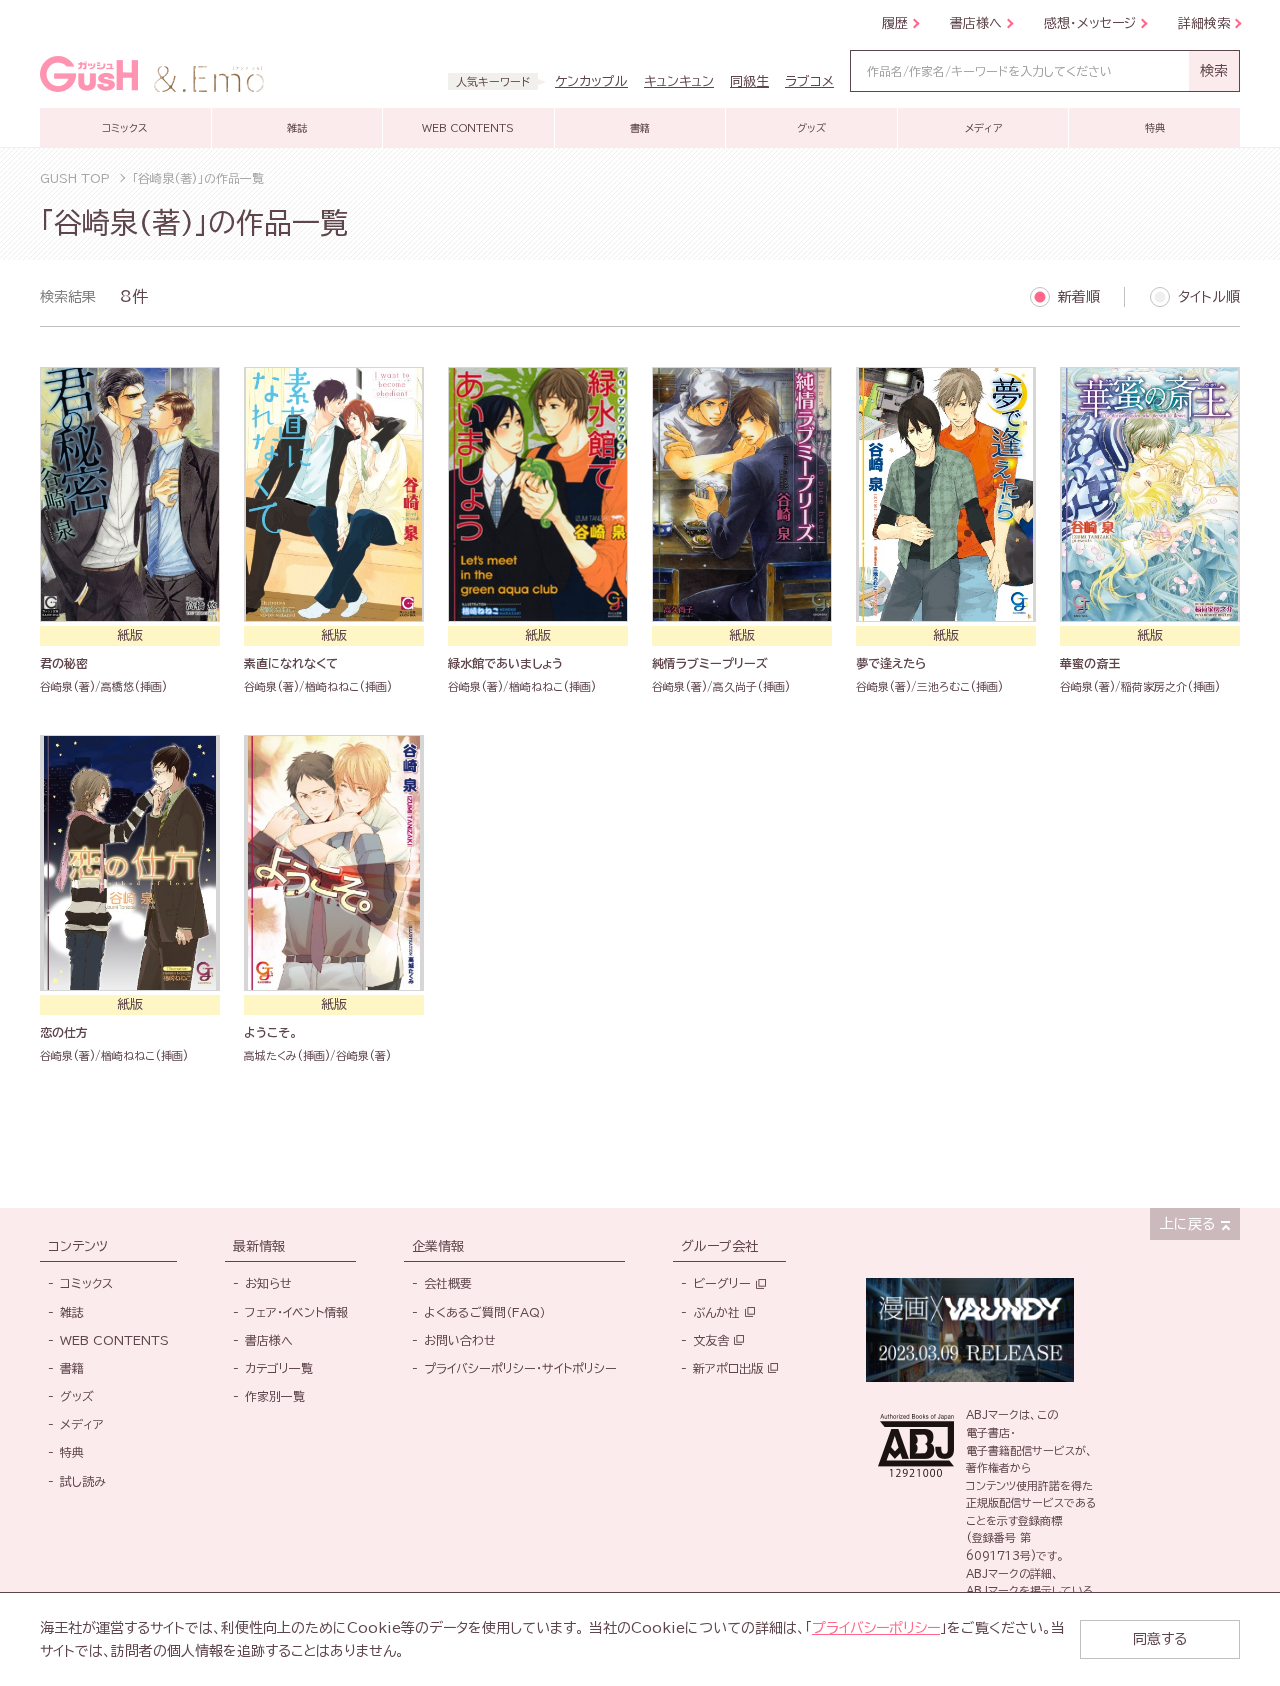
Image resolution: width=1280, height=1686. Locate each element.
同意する (1160, 1639)
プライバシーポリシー (876, 1628)
